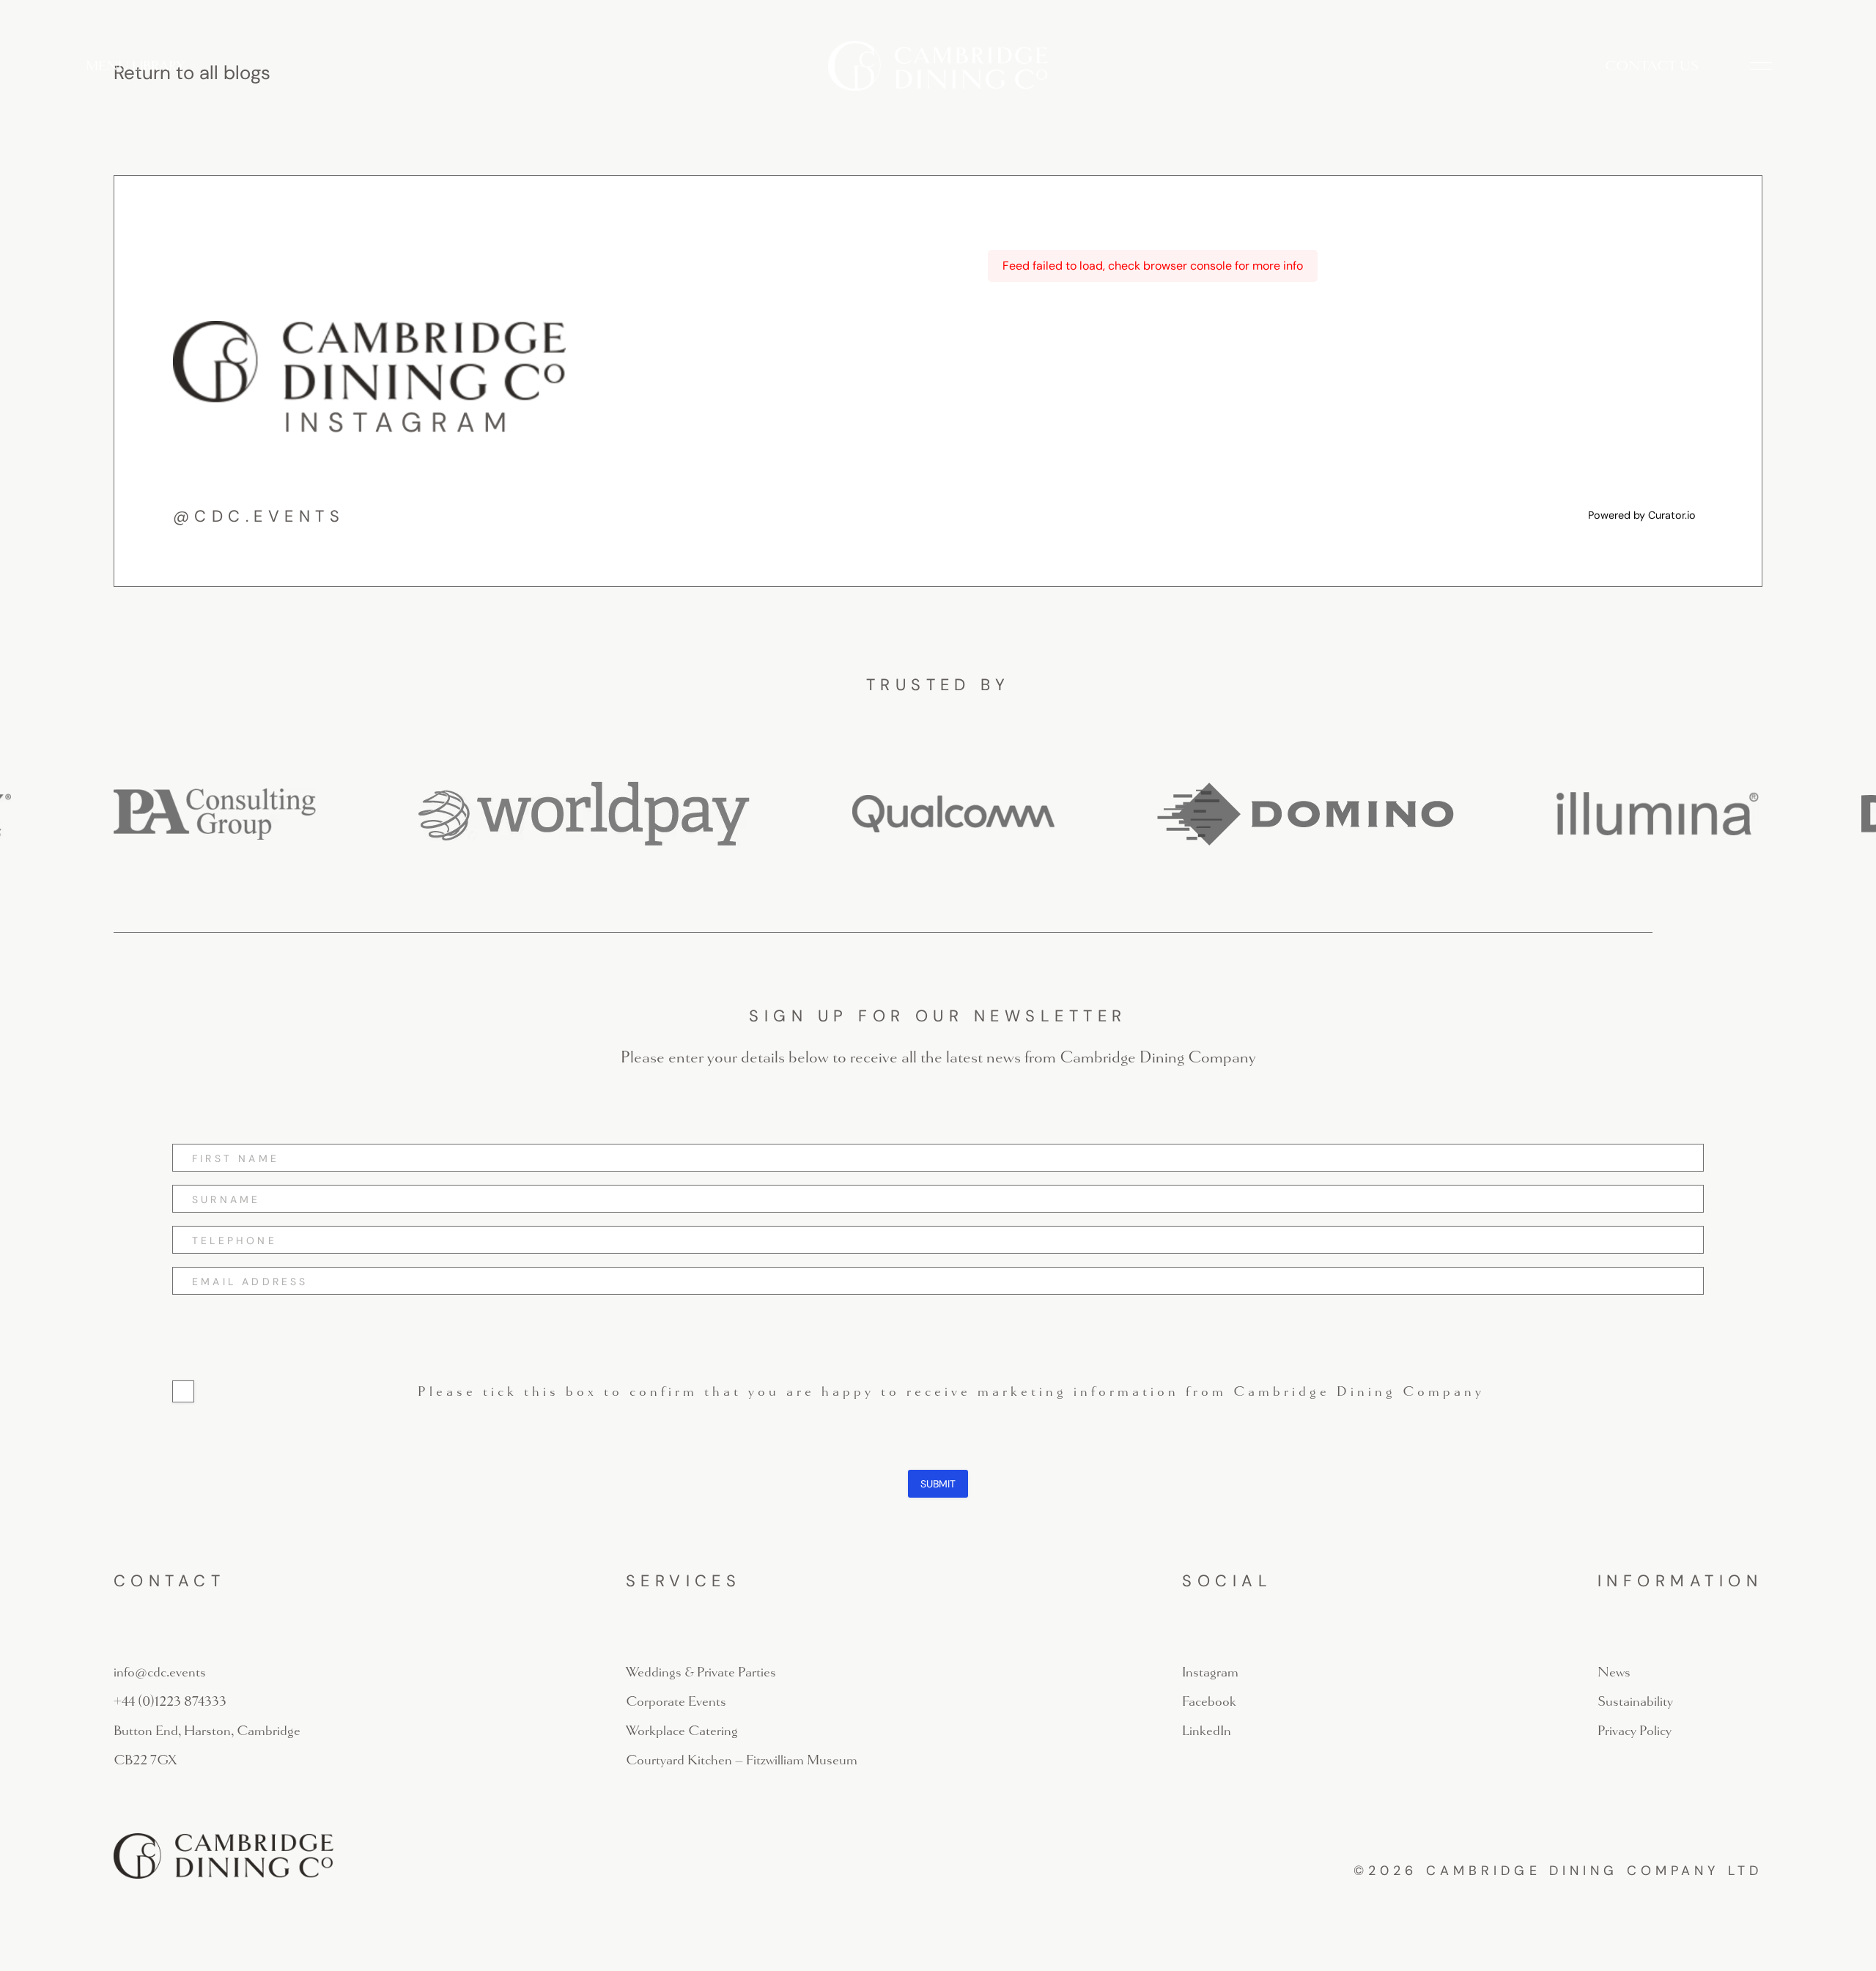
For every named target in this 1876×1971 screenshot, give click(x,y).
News (1614, 1672)
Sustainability (1635, 1701)
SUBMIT (938, 1484)
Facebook (1209, 1701)
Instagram (1210, 1672)
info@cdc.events (160, 1672)
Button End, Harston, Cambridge (207, 1731)
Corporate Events (676, 1701)
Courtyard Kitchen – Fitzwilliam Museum (742, 1760)
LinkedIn (1207, 1731)
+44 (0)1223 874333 (170, 1701)
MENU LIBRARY (135, 66)
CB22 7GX (145, 1760)
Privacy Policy (1635, 1731)
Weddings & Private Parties (701, 1672)
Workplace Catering (682, 1731)
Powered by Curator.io (1642, 515)
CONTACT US (1652, 66)
